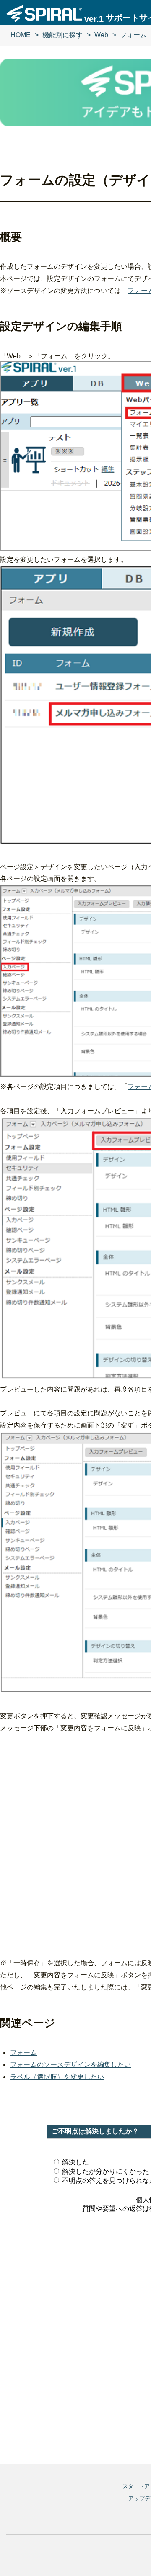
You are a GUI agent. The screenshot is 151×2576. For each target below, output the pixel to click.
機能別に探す (62, 35)
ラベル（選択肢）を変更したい (57, 2077)
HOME (21, 35)
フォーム (133, 35)
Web (101, 35)
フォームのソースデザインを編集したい (70, 2065)
